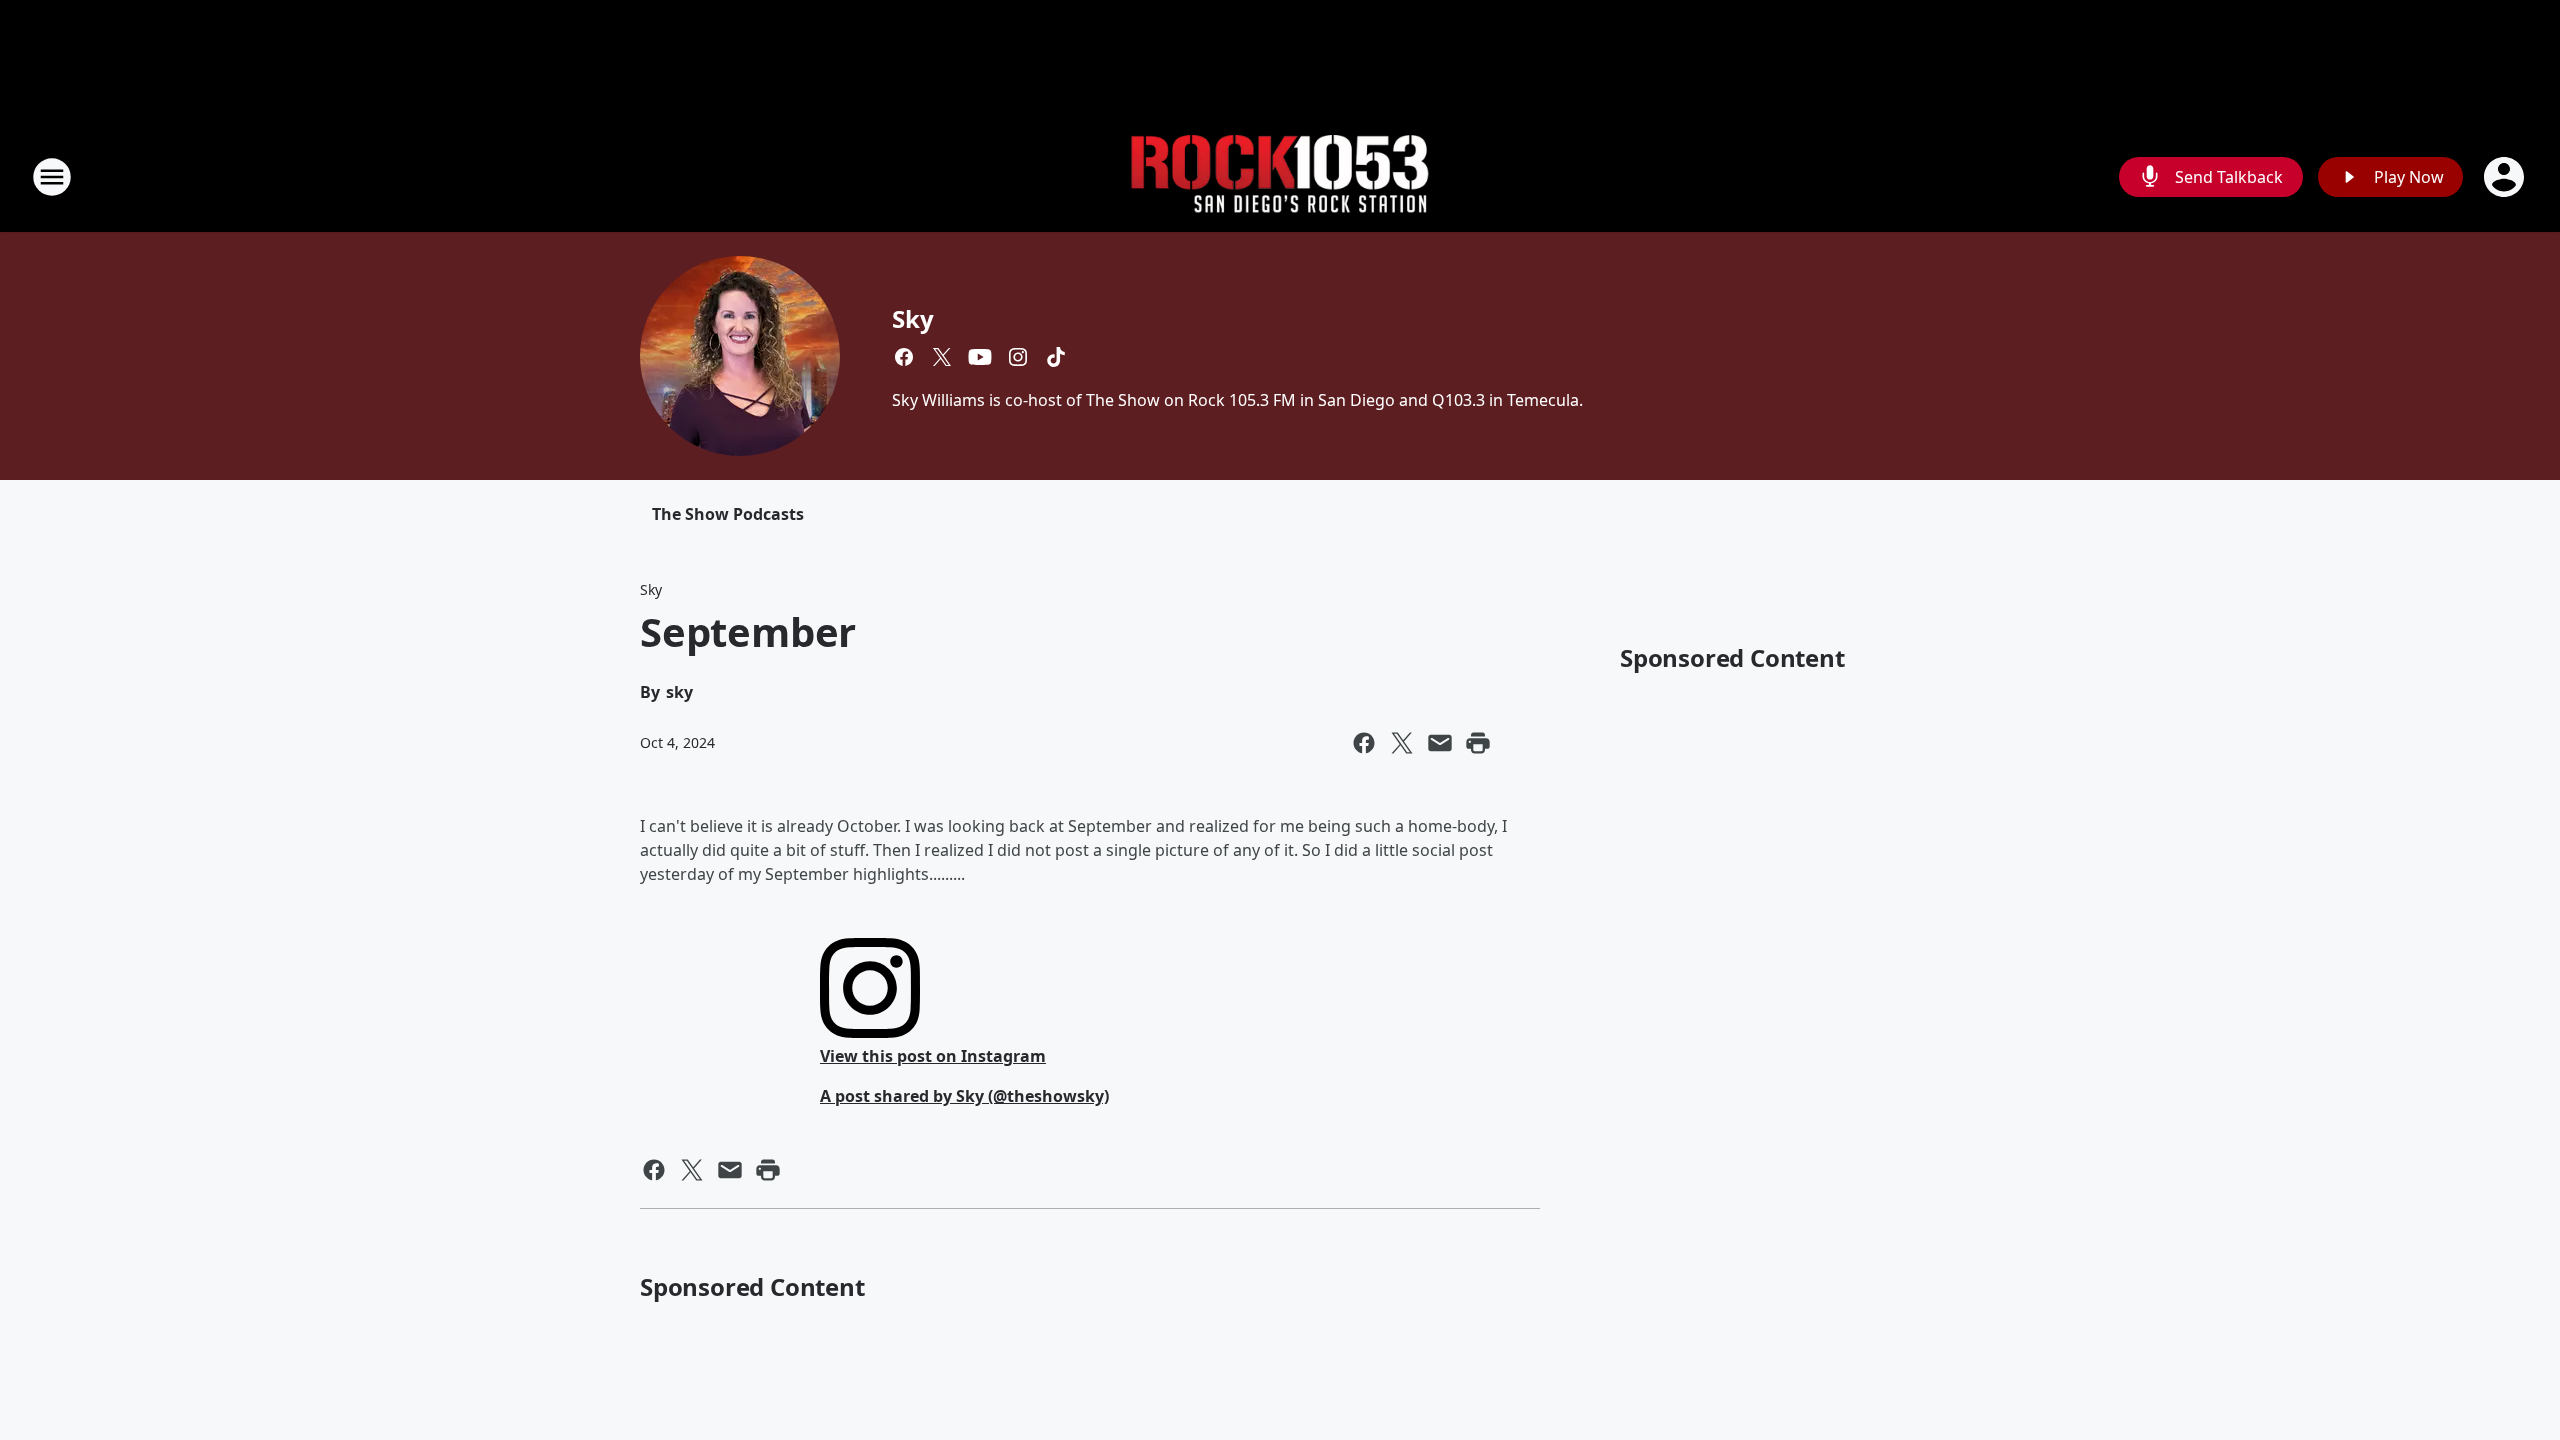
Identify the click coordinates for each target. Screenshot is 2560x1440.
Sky (912, 318)
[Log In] (2506, 177)
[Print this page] (1478, 743)
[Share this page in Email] (1440, 743)
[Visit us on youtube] (980, 357)
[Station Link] (1280, 177)
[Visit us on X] (942, 357)
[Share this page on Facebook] (1364, 743)
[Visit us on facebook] (904, 357)
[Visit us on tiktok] (1056, 357)
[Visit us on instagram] (1018, 357)
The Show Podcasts (728, 514)
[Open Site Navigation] (52, 177)
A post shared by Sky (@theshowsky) (964, 1096)
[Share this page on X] (1402, 743)
